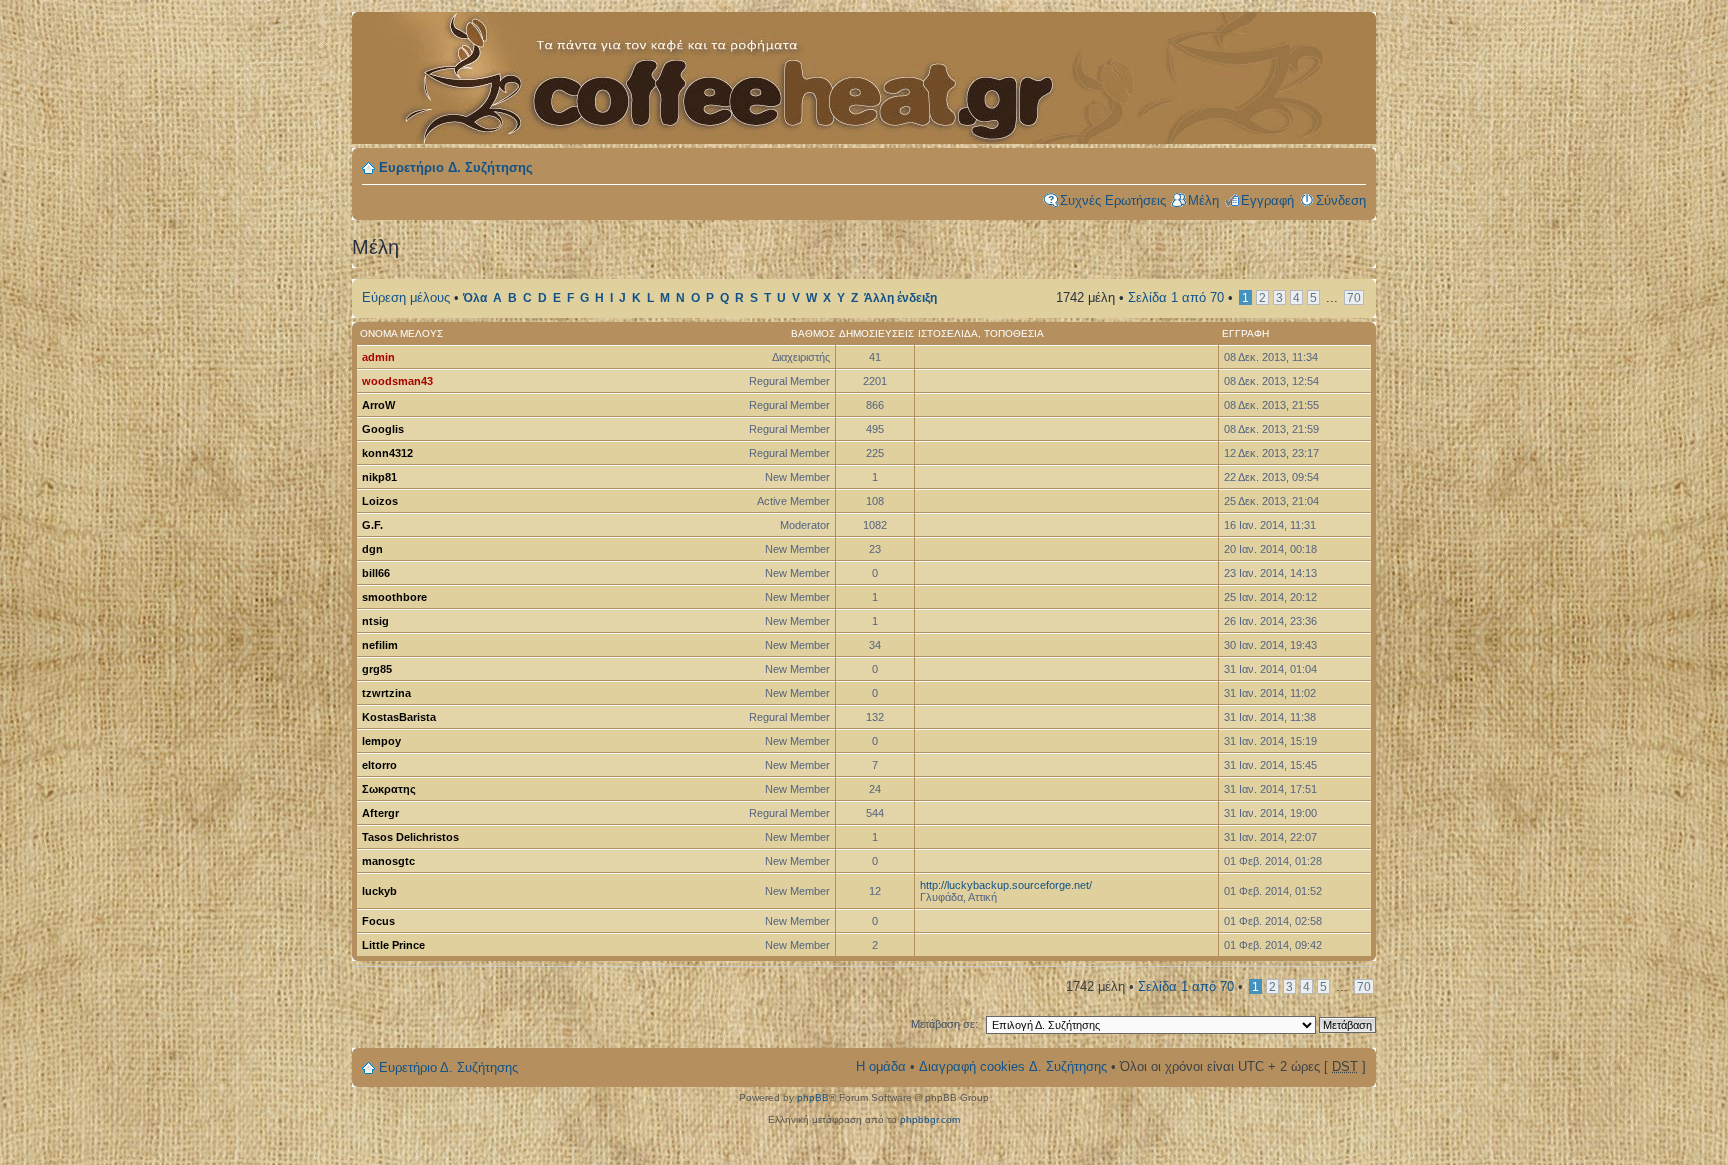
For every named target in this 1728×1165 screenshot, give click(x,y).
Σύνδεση (1341, 200)
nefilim (380, 645)
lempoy (381, 741)
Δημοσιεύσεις (876, 333)
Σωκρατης (389, 789)
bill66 (376, 573)
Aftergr (380, 813)
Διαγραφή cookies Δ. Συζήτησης (1013, 1066)
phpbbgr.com (930, 1119)
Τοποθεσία (1014, 333)
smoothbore (394, 597)
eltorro (379, 765)
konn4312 (387, 453)
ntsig (375, 621)
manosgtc (388, 861)
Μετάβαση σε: (944, 1024)
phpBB (813, 1097)
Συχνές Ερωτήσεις (1113, 200)
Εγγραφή (1267, 200)
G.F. (372, 525)
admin (378, 357)
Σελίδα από (1176, 297)
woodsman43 (397, 381)
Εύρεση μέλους (406, 297)
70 (1354, 297)
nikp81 (379, 477)
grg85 (377, 669)
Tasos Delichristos (410, 837)
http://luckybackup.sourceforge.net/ (1006, 885)
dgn (372, 549)
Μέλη (1203, 200)
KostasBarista (399, 717)
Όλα (475, 298)
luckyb (379, 891)
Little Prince (393, 945)
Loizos (380, 501)
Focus (378, 921)
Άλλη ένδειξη (900, 298)
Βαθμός (813, 333)
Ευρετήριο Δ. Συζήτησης (456, 167)
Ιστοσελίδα (948, 333)
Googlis (383, 429)
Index (712, 67)
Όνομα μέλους (401, 333)
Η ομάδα (881, 1066)
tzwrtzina (386, 693)
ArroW (378, 405)
